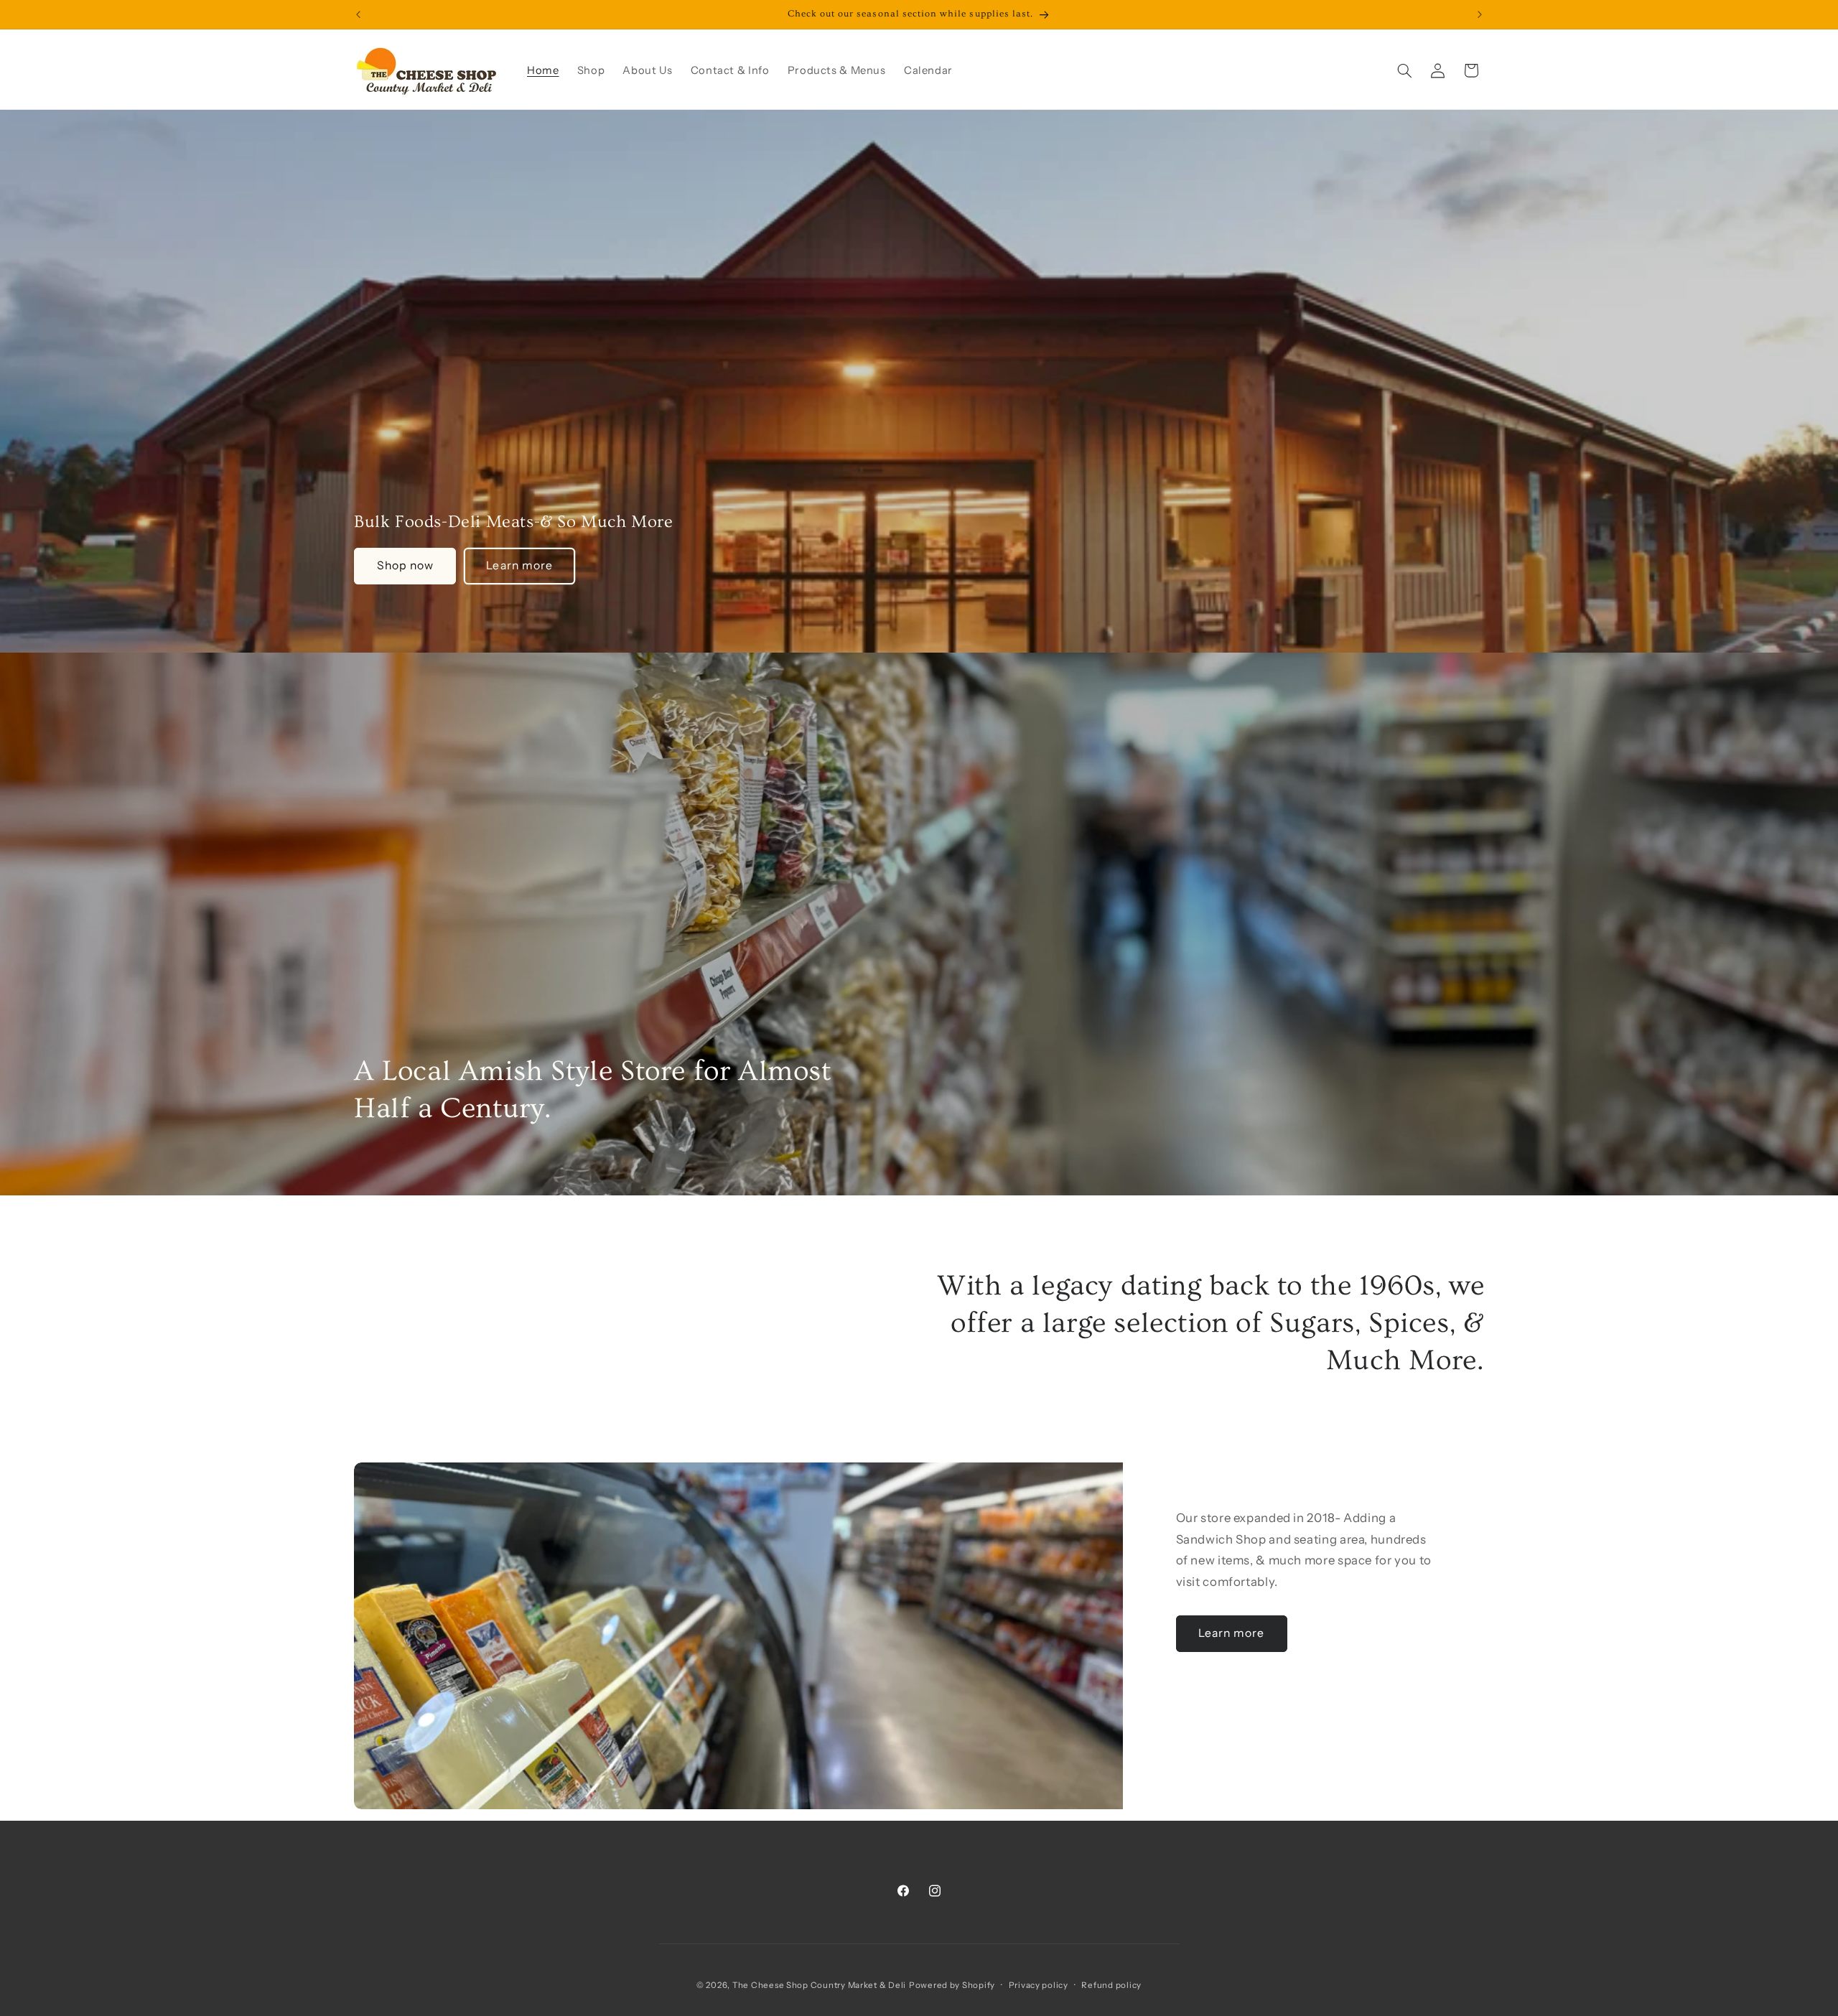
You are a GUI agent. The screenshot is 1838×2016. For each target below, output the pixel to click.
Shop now (405, 565)
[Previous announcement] (358, 14)
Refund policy (1111, 1985)
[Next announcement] (1480, 14)
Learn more (519, 565)
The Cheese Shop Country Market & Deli (819, 1985)
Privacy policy (1039, 1985)
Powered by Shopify (952, 1985)
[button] (1404, 70)
